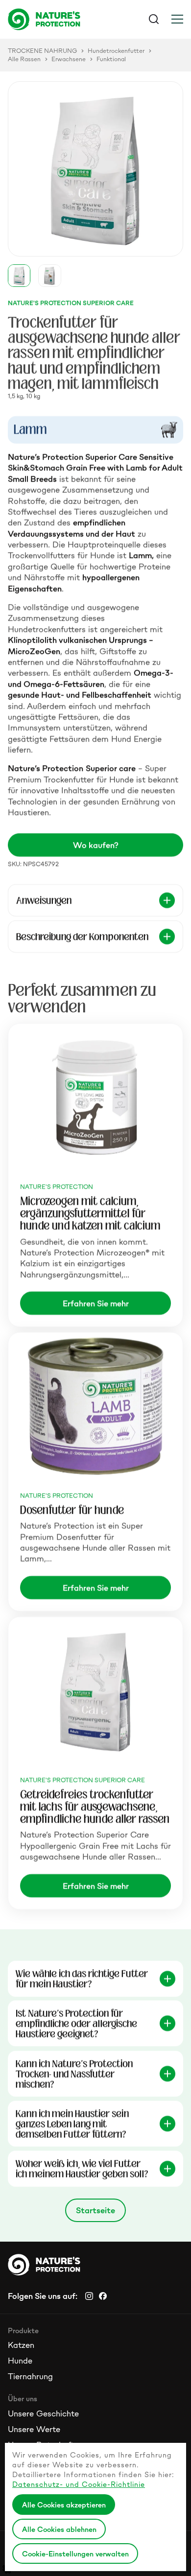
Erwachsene (69, 59)
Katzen (21, 2345)
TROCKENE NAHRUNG (42, 51)
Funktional (111, 59)
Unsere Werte (34, 2429)
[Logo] (52, 19)
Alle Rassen (24, 59)
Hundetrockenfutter (116, 51)
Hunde (20, 2361)
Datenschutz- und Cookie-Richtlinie (79, 2484)
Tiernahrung (30, 2376)
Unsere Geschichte (43, 2413)
